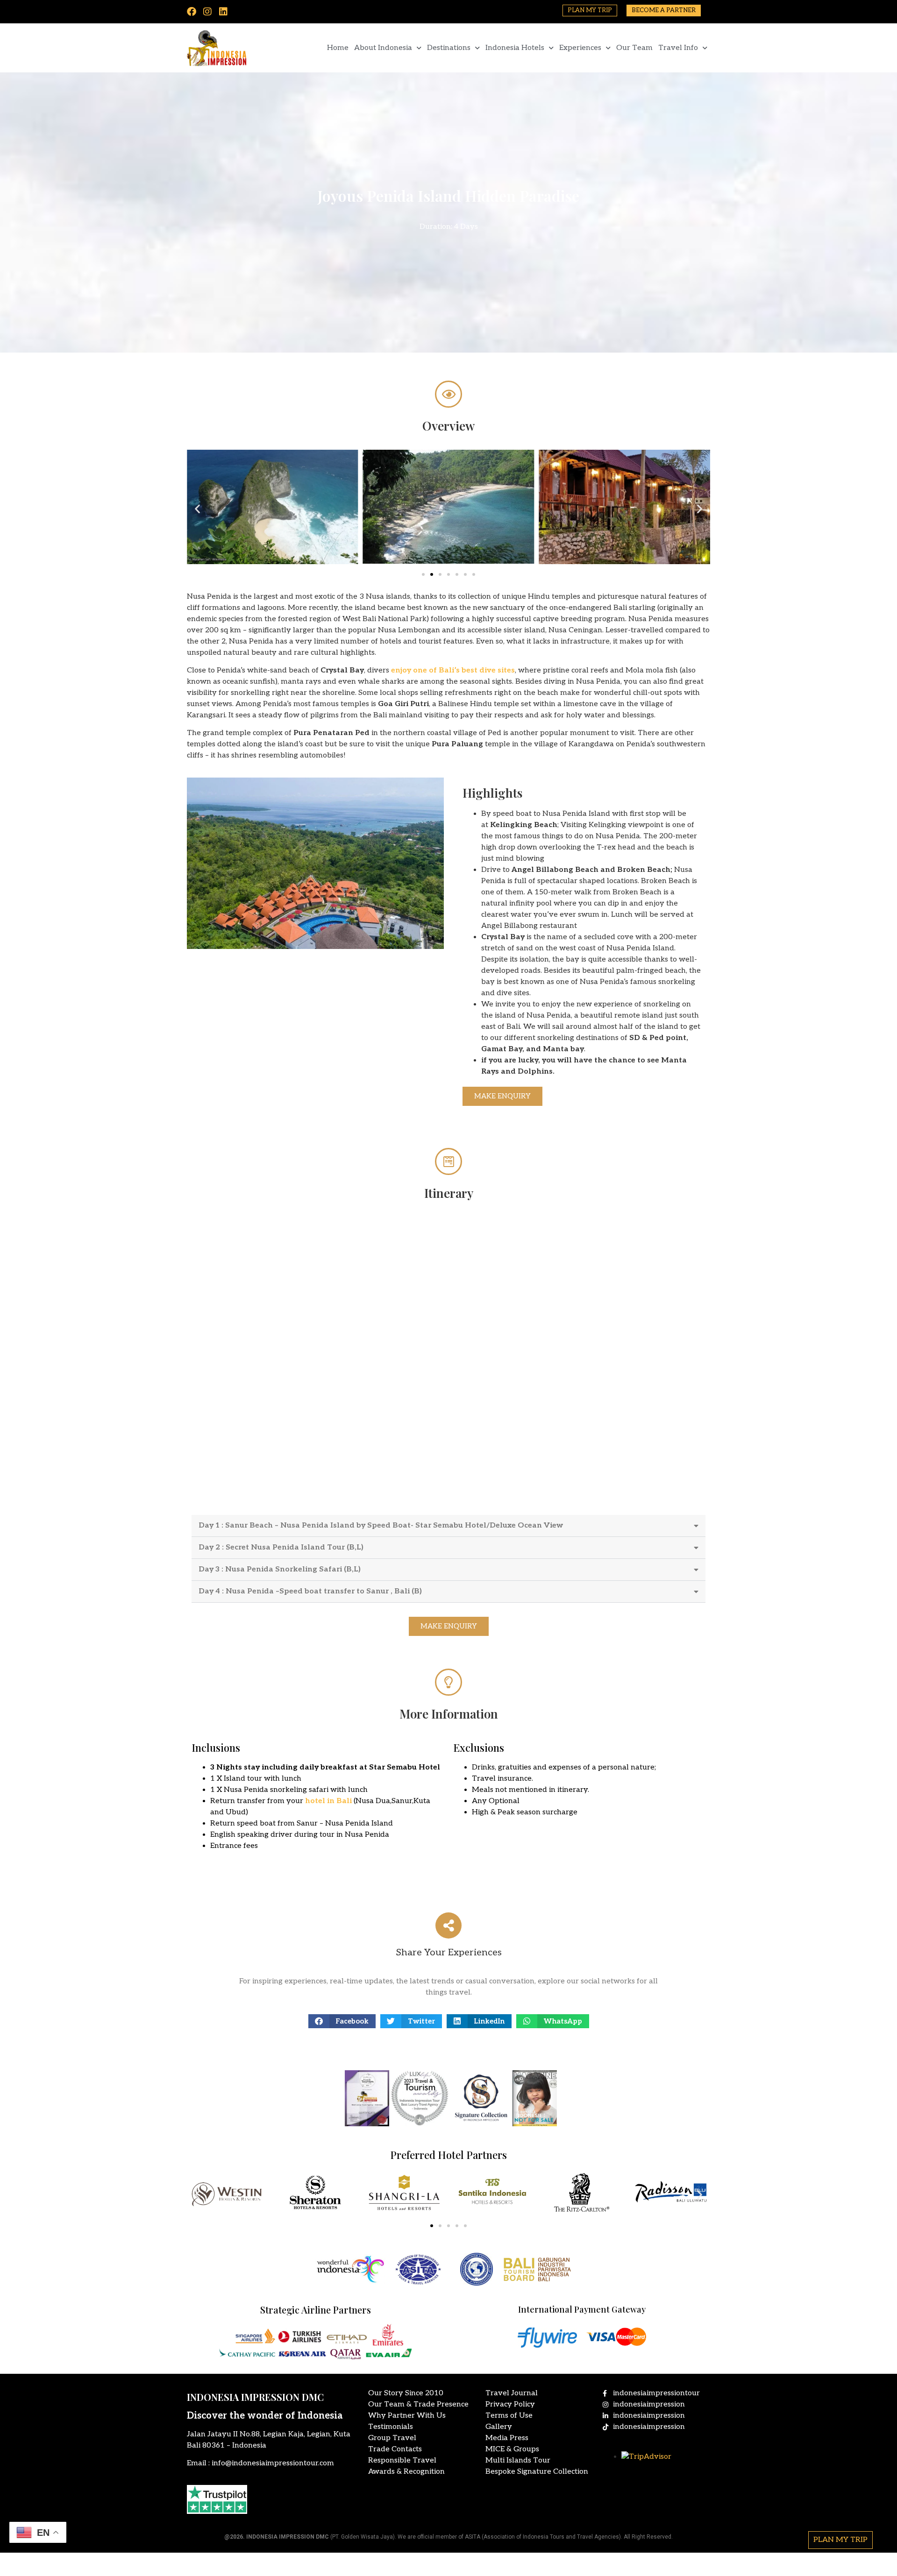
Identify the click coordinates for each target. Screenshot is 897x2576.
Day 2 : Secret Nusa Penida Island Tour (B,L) (281, 1547)
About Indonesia (383, 48)
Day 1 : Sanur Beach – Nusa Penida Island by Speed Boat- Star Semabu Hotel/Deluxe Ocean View (381, 1525)
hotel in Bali (328, 1801)
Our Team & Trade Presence (418, 2404)
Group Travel (392, 2438)
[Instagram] (207, 12)
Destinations (449, 48)
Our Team (634, 48)
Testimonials (391, 2427)
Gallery (499, 2427)
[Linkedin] (223, 12)
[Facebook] (192, 12)
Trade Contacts (395, 2449)
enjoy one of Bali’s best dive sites (453, 670)
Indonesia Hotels (515, 48)
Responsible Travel (402, 2460)
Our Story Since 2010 (406, 2393)
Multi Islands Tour (518, 2460)
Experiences (580, 48)
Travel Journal (512, 2393)
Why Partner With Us (407, 2416)
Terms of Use (509, 2416)
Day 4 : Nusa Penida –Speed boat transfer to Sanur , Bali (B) (310, 1591)
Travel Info (678, 48)
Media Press (507, 2438)
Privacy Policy (510, 2404)
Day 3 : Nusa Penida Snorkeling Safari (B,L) (280, 1569)
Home (338, 48)
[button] (197, 509)
